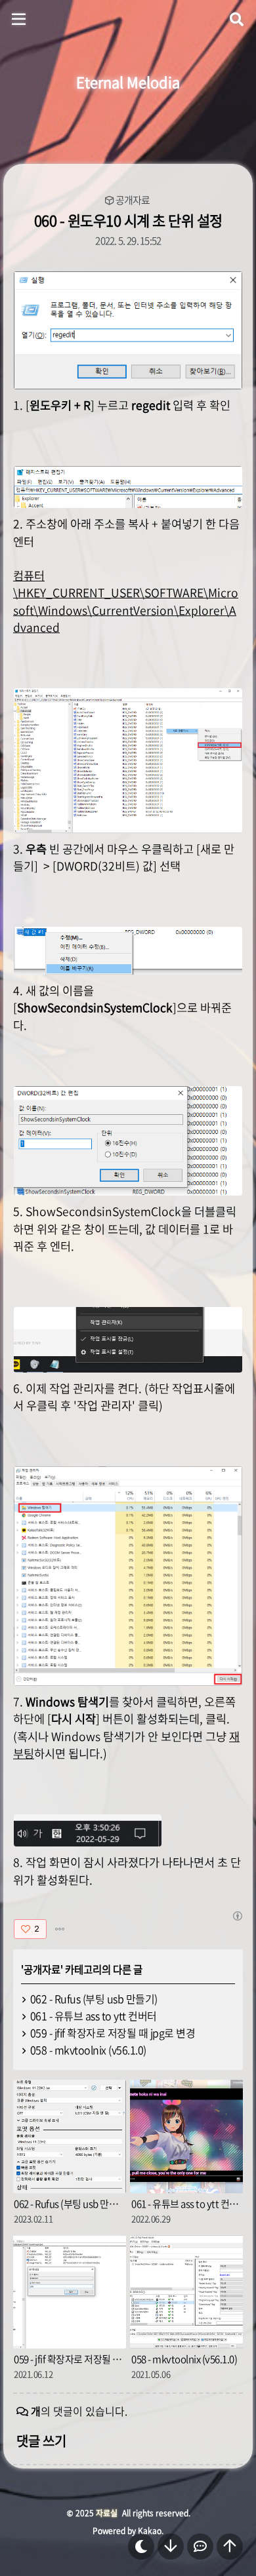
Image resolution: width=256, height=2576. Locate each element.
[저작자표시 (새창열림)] (237, 1916)
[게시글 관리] (60, 1929)
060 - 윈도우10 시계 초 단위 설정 (128, 220)
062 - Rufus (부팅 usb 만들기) (94, 1999)
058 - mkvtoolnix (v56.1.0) (88, 2050)
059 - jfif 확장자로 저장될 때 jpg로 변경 (113, 2033)
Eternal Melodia (128, 82)
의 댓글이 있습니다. (79, 2411)
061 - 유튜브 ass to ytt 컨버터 (94, 2016)
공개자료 (133, 200)
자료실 (107, 2513)
